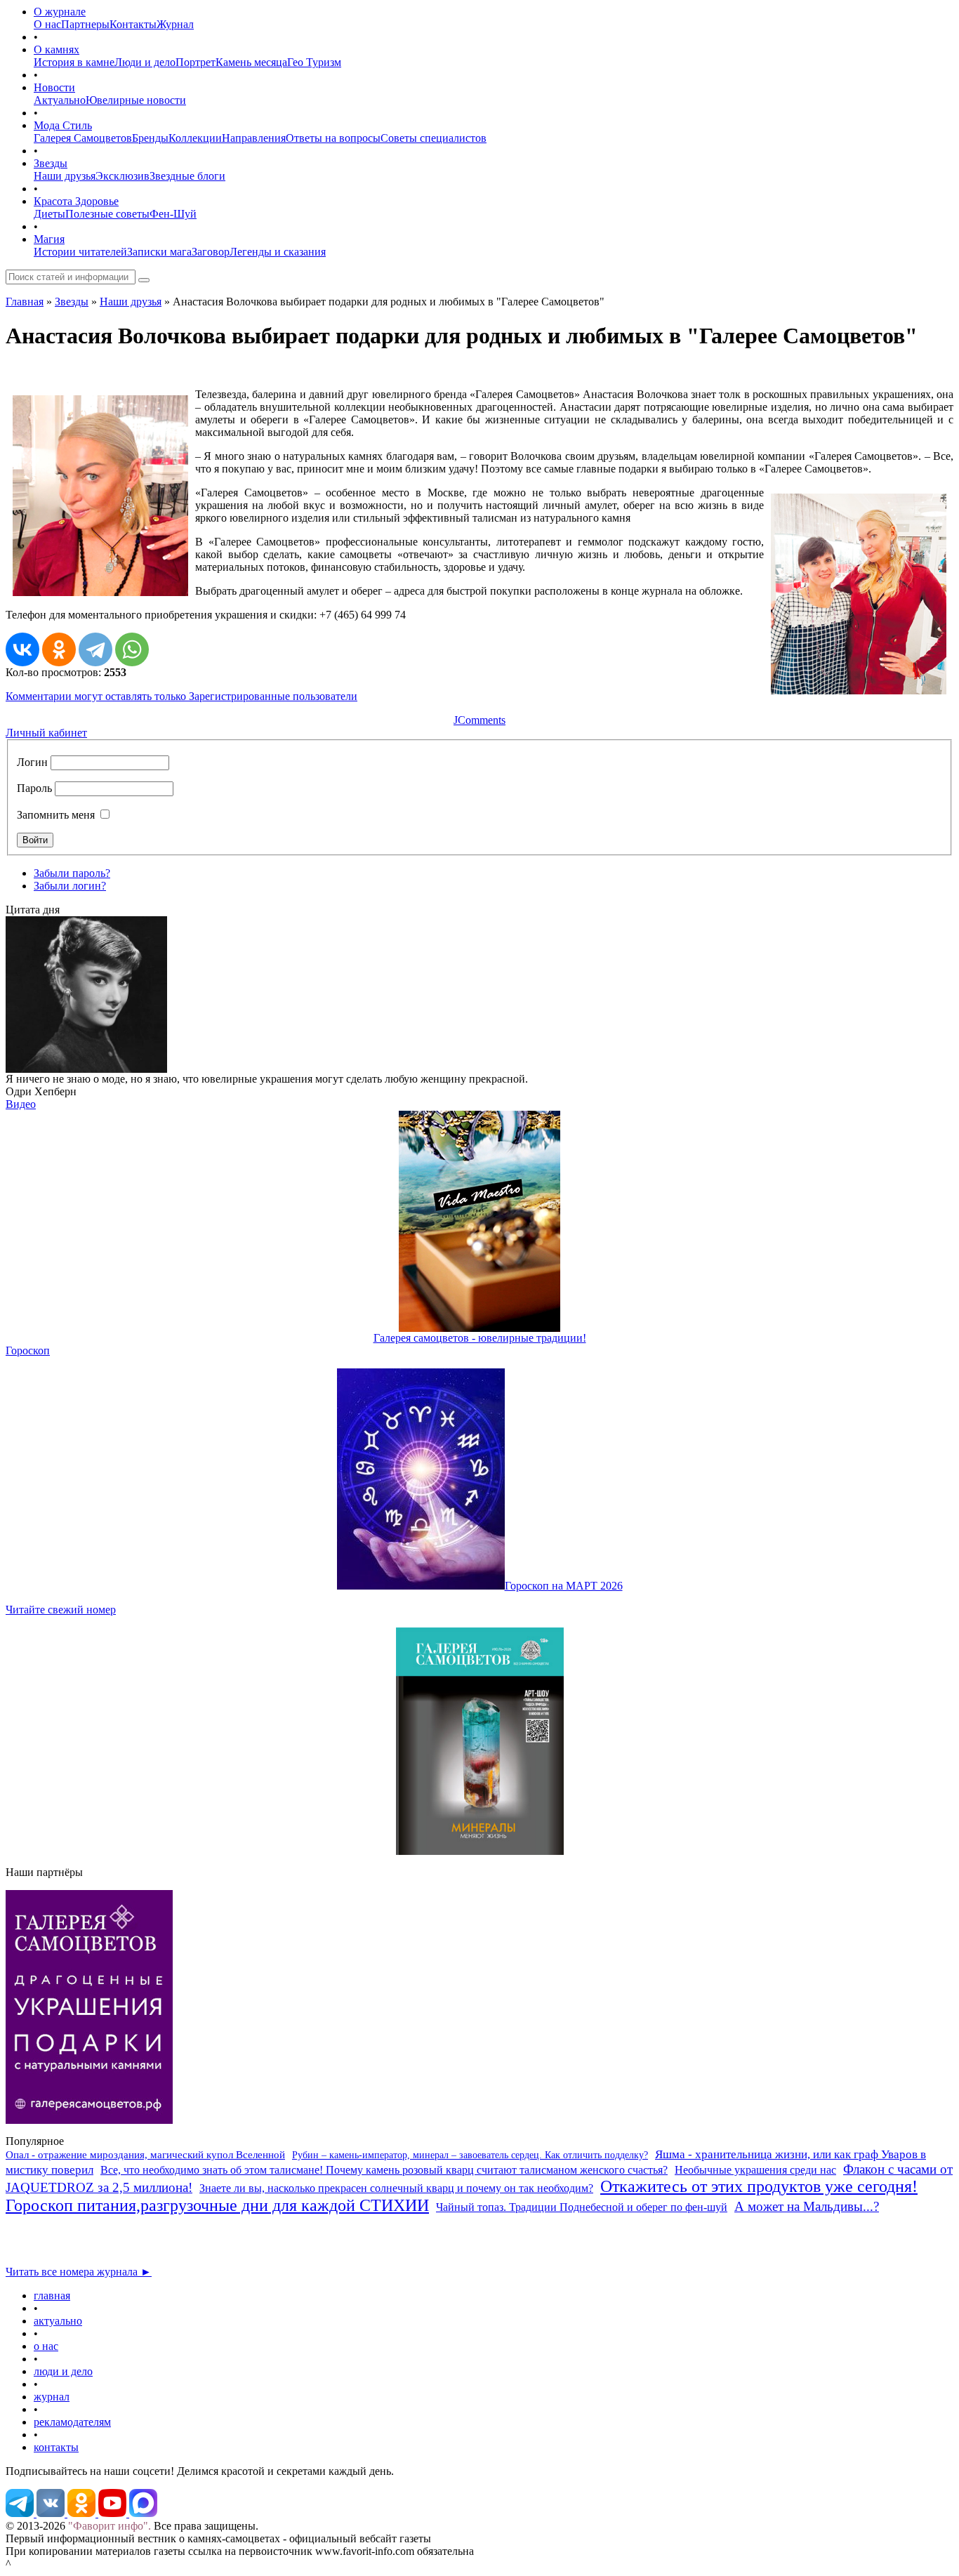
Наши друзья (65, 176)
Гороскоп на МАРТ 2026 (564, 1586)
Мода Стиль (63, 125)
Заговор (211, 252)
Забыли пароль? (72, 873)
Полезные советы (107, 214)
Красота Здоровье (76, 201)
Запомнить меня (56, 815)
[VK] (52, 2513)
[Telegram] (95, 649)
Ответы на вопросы (333, 138)
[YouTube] (114, 2513)
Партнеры (85, 24)
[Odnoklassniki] (83, 2513)
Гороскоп (28, 1350)
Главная (25, 302)
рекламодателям (72, 2422)
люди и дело (63, 2371)
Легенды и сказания (278, 252)
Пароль (34, 788)
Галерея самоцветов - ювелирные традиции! (480, 1338)
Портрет (196, 62)
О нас (47, 24)
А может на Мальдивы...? (807, 2206)
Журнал (175, 24)
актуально (58, 2321)
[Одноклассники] (59, 649)
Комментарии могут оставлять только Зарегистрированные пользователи (181, 696)
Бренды (150, 138)
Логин (32, 762)
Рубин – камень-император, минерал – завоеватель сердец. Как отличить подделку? (470, 2155)
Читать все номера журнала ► (79, 2272)
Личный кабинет (46, 733)
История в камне (74, 62)
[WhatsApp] (132, 649)
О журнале (60, 12)
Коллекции (195, 138)
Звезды (51, 163)
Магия (49, 239)
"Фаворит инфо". (110, 2526)
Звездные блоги (187, 176)
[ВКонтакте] (22, 649)
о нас (46, 2346)
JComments (479, 720)
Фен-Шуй (173, 214)
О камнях (57, 49)
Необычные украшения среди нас (755, 2170)
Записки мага (159, 252)
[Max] (143, 2513)
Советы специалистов (434, 138)
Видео (21, 1104)
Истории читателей (80, 252)
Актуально (60, 100)
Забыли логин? (70, 886)
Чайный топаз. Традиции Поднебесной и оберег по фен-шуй (582, 2207)
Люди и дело (145, 62)
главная (52, 2296)
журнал (52, 2397)
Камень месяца (251, 62)
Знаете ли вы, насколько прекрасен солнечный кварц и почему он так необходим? (396, 2188)
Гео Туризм (314, 62)
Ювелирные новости (136, 100)
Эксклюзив (123, 176)
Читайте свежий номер (61, 1610)
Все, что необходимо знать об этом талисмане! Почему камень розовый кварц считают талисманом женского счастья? (384, 2170)
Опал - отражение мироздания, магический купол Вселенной (145, 2155)
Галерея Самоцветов (83, 138)
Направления (254, 138)
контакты (56, 2447)
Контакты (133, 24)
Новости (54, 87)
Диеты (49, 214)
